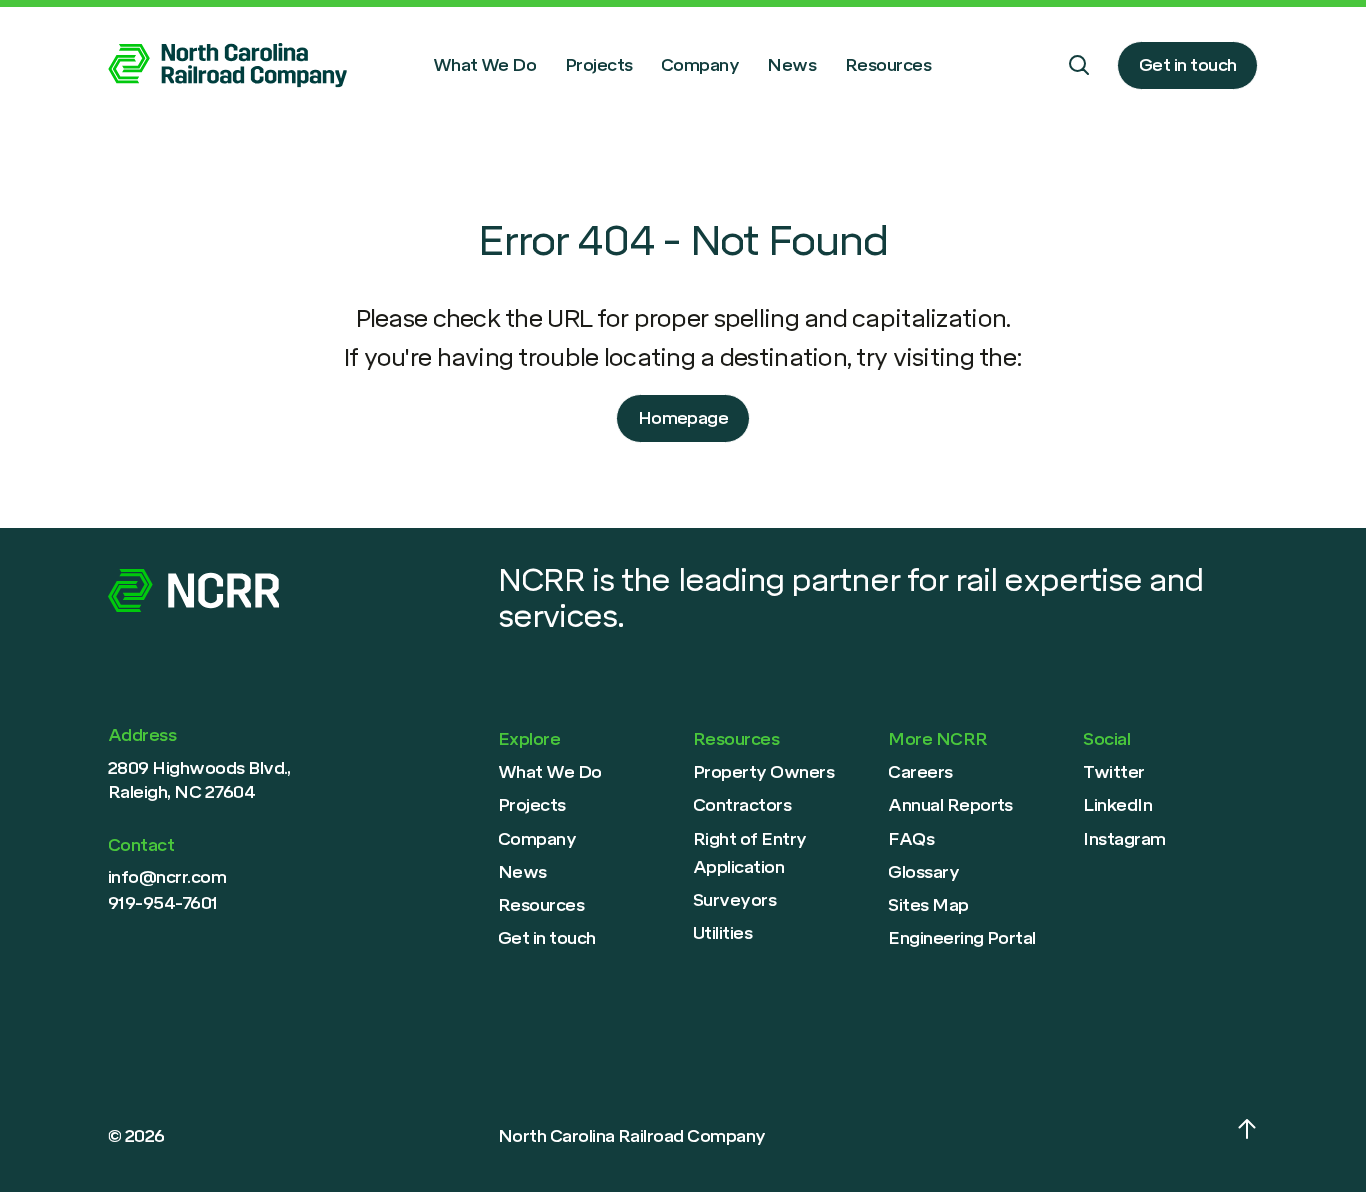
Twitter (1113, 772)
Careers (920, 772)
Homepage (683, 418)
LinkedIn (1117, 805)
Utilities (722, 933)
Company (700, 65)
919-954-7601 (163, 903)
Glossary (923, 872)
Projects (599, 65)
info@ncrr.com (167, 877)
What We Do (485, 65)
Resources (888, 65)
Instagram (1124, 839)
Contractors (742, 805)
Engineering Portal (962, 938)
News (791, 65)
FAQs (911, 839)
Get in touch (1188, 65)
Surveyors (734, 900)
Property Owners (763, 772)
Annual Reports (950, 805)
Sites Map (928, 905)
